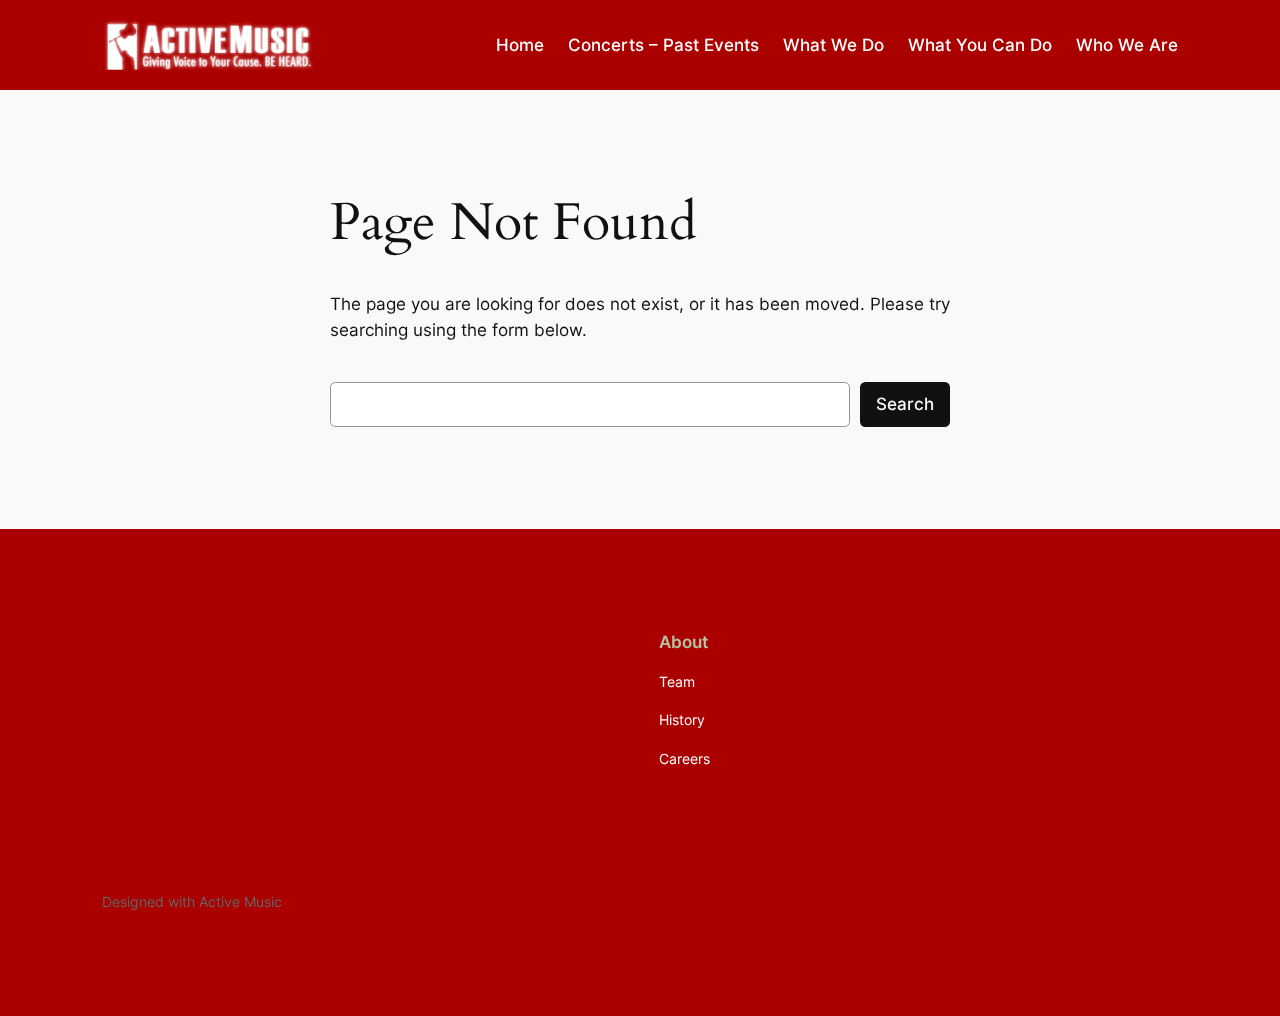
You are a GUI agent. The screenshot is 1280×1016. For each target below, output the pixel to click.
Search (905, 404)
